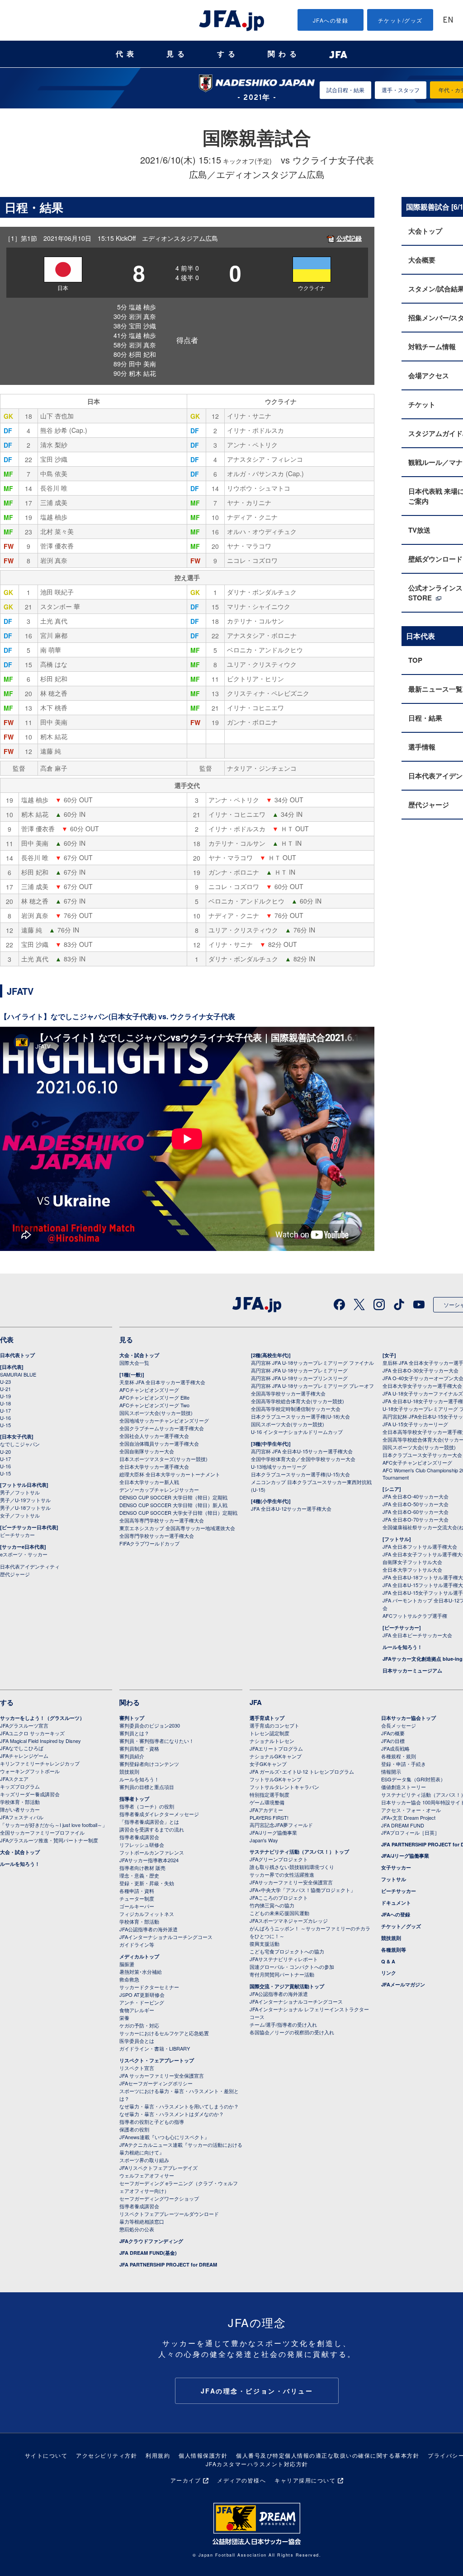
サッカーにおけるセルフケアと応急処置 (164, 2033)
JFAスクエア (14, 1779)
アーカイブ (186, 2480)
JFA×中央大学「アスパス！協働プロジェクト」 (302, 1890)
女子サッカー (396, 1867)
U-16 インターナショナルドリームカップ (297, 1432)
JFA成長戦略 (395, 1748)
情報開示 (391, 1771)
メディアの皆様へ (241, 2480)
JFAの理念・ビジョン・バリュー (257, 2391)
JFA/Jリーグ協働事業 (273, 1832)
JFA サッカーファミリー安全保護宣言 (162, 2075)
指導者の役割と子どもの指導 (152, 2122)
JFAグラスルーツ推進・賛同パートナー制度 (49, 1840)
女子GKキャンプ (268, 1764)
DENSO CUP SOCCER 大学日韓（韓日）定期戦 (173, 1497)
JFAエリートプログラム (276, 1748)
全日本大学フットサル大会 (412, 1569)
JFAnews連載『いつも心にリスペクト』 (164, 2137)
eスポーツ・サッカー (24, 1554)
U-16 (5, 1418)
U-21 (5, 1389)
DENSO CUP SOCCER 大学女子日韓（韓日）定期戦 (178, 1513)
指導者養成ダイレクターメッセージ (159, 1814)
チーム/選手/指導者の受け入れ (283, 2024)
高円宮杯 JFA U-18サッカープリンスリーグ (299, 1378)
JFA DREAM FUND (403, 1825)
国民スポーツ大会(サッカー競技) (156, 1413)
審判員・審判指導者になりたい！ (157, 1741)
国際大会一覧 (134, 1363)
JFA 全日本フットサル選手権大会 (420, 1546)
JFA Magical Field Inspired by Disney (40, 1741)
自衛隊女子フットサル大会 (412, 1562)
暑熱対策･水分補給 (141, 1972)
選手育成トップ (267, 1718)
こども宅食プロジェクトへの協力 (287, 1951)
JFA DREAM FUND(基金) (148, 2253)
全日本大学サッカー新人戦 (149, 1482)
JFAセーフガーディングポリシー (156, 2083)
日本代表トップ (17, 1355)
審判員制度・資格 (139, 1748)
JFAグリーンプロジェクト (279, 1859)
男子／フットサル (20, 1492)
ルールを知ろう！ (402, 1647)
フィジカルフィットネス (147, 1914)
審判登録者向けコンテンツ (149, 1764)
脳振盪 (127, 1964)
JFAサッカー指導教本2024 (149, 1860)
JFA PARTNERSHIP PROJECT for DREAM (168, 2265)
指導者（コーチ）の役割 (147, 1806)
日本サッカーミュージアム (412, 1670)
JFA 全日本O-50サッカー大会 (416, 1504)
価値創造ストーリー (404, 1787)
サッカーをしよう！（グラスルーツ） (42, 1718)
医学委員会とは (137, 2041)
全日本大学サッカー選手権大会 (154, 1466)
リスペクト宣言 (137, 2068)
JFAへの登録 (331, 20)
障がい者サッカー (20, 1809)
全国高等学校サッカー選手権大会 (288, 1393)
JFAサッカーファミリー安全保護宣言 (291, 1882)
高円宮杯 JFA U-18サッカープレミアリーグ (299, 1370)
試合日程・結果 (345, 90)
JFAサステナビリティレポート (284, 1959)
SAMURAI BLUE (18, 1374)
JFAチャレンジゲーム (24, 1756)
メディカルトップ (139, 1956)
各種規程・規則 (399, 1756)
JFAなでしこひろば (22, 1748)
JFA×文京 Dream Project (408, 1817)
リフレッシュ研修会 (142, 1845)
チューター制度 (137, 1898)
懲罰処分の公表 (137, 2229)
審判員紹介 (132, 1756)
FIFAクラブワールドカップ (149, 1543)
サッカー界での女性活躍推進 (282, 1874)
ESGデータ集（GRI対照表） (413, 1779)
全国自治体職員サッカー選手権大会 (159, 1443)
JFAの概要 (393, 1733)
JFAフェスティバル (22, 1817)
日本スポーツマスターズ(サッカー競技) (163, 1459)
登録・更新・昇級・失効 (147, 1883)
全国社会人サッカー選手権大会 (154, 1436)
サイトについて (46, 2455)
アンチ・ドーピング (142, 2002)
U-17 (5, 1410)
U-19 (5, 1396)
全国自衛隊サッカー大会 (147, 1451)
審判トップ (132, 1718)
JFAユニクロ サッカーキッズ (32, 1733)
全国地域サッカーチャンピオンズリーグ (164, 1420)
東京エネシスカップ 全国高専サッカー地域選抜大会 (177, 1528)
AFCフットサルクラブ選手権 (415, 1616)
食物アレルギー (137, 2010)
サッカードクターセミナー (149, 1987)
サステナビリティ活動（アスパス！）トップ (299, 1852)
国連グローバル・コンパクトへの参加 (292, 1967)
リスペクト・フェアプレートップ (157, 2060)
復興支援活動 (265, 1944)
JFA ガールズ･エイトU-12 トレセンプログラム (302, 1771)
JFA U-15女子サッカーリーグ (415, 1424)
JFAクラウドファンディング (151, 2241)
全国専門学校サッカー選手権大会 (157, 1536)
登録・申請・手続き (404, 1764)
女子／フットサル (20, 1515)
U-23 (5, 1382)
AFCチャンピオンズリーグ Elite (154, 1397)
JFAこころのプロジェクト (279, 1897)
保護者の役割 (134, 2129)
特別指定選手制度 (269, 1794)
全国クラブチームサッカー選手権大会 (162, 1428)
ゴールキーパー (137, 1906)
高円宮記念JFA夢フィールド (281, 1825)
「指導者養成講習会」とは (149, 1822)
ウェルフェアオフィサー (147, 2175)
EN (448, 21)
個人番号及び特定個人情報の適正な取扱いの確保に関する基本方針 (328, 2455)
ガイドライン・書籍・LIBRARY (155, 2048)
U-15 (5, 1425)
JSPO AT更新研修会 (142, 1995)
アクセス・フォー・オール (411, 1810)
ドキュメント (396, 1903)
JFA (256, 1702)
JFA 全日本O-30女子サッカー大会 (420, 1370)
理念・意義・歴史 (139, 1875)
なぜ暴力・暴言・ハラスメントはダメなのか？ (172, 2114)
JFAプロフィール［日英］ (410, 1832)
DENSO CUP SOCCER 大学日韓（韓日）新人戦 (173, 1505)
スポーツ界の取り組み (144, 2160)
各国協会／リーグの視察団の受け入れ (292, 2032)
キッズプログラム (20, 1786)
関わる (284, 54)
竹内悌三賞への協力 (272, 1905)
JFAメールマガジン (403, 1984)
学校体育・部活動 (20, 1802)
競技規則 (129, 1771)
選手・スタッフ (401, 90)
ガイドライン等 (137, 1944)
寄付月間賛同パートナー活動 (282, 1974)
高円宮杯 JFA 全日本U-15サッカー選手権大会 (302, 1451)
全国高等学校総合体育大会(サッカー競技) (298, 1401)
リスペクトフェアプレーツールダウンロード (169, 2214)
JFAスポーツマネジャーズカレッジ (289, 1920)
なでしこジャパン (20, 1444)
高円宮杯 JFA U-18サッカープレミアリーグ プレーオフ (312, 1386)
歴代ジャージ (15, 1574)
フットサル (394, 1879)
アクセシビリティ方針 (106, 2455)
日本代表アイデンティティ (30, 1566)
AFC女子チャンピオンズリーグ (417, 1462)
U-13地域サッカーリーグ (279, 1466)
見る (177, 54)
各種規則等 (394, 1950)
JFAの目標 (393, 1741)
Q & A (388, 1961)
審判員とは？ (134, 1733)
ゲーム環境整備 (267, 1802)
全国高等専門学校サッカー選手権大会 (162, 1520)
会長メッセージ (399, 1725)
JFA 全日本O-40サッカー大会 (416, 1496)
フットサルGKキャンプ (276, 1779)
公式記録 (349, 238)
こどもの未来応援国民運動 (279, 1913)
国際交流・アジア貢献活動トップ (287, 1986)
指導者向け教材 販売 (142, 1868)
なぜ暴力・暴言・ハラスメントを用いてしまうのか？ (179, 2106)
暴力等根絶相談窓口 (142, 2221)
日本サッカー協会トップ (409, 1718)
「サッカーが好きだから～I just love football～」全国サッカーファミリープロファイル (54, 1829)
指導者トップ (134, 1799)
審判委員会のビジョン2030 (150, 1725)
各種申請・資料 (137, 1891)
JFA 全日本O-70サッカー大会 (416, 1519)
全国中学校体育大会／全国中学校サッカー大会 (303, 1459)
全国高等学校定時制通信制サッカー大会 (296, 1409)
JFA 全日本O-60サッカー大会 (416, 1512)
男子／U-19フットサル (25, 1500)
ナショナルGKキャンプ (276, 1756)
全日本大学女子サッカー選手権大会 (422, 1386)
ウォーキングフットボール (30, 1771)
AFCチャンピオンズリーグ (149, 1390)
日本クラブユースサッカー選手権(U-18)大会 (300, 1416)
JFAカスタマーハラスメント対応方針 (257, 2464)
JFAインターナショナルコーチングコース (166, 1937)
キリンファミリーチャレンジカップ (40, 1763)
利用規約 (158, 2455)
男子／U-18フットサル (25, 1508)
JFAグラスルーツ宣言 (24, 1725)
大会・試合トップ (139, 1355)
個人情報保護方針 (203, 2455)
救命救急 (129, 1979)
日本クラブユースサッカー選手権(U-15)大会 (300, 1474)
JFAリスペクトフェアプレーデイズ (158, 2168)
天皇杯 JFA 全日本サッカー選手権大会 (162, 1382)
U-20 (5, 1452)
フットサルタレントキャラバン (284, 1787)
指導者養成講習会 (139, 1837)
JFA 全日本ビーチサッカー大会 (417, 1635)
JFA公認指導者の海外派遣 (149, 1929)
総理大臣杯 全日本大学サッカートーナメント (170, 1474)
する (228, 54)
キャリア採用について (305, 2480)
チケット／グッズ (401, 1926)
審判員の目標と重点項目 (147, 1787)
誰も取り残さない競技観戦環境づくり (292, 1867)
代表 (127, 54)
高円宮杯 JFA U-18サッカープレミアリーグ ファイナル (312, 1363)
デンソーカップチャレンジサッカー (159, 1489)
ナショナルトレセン (272, 1741)
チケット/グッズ (400, 20)
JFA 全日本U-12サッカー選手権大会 (291, 1508)
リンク (389, 1973)
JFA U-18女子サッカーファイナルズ (423, 1393)
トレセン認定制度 (269, 1733)
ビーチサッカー (17, 1535)
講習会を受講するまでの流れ (152, 1829)
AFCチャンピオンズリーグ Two (154, 1405)
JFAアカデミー (266, 1810)
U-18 (5, 1403)
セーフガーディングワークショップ (159, 2198)
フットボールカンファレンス (152, 1852)
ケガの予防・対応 (139, 2025)
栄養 (124, 2018)
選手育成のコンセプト (274, 1725)
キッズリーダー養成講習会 (30, 1794)
